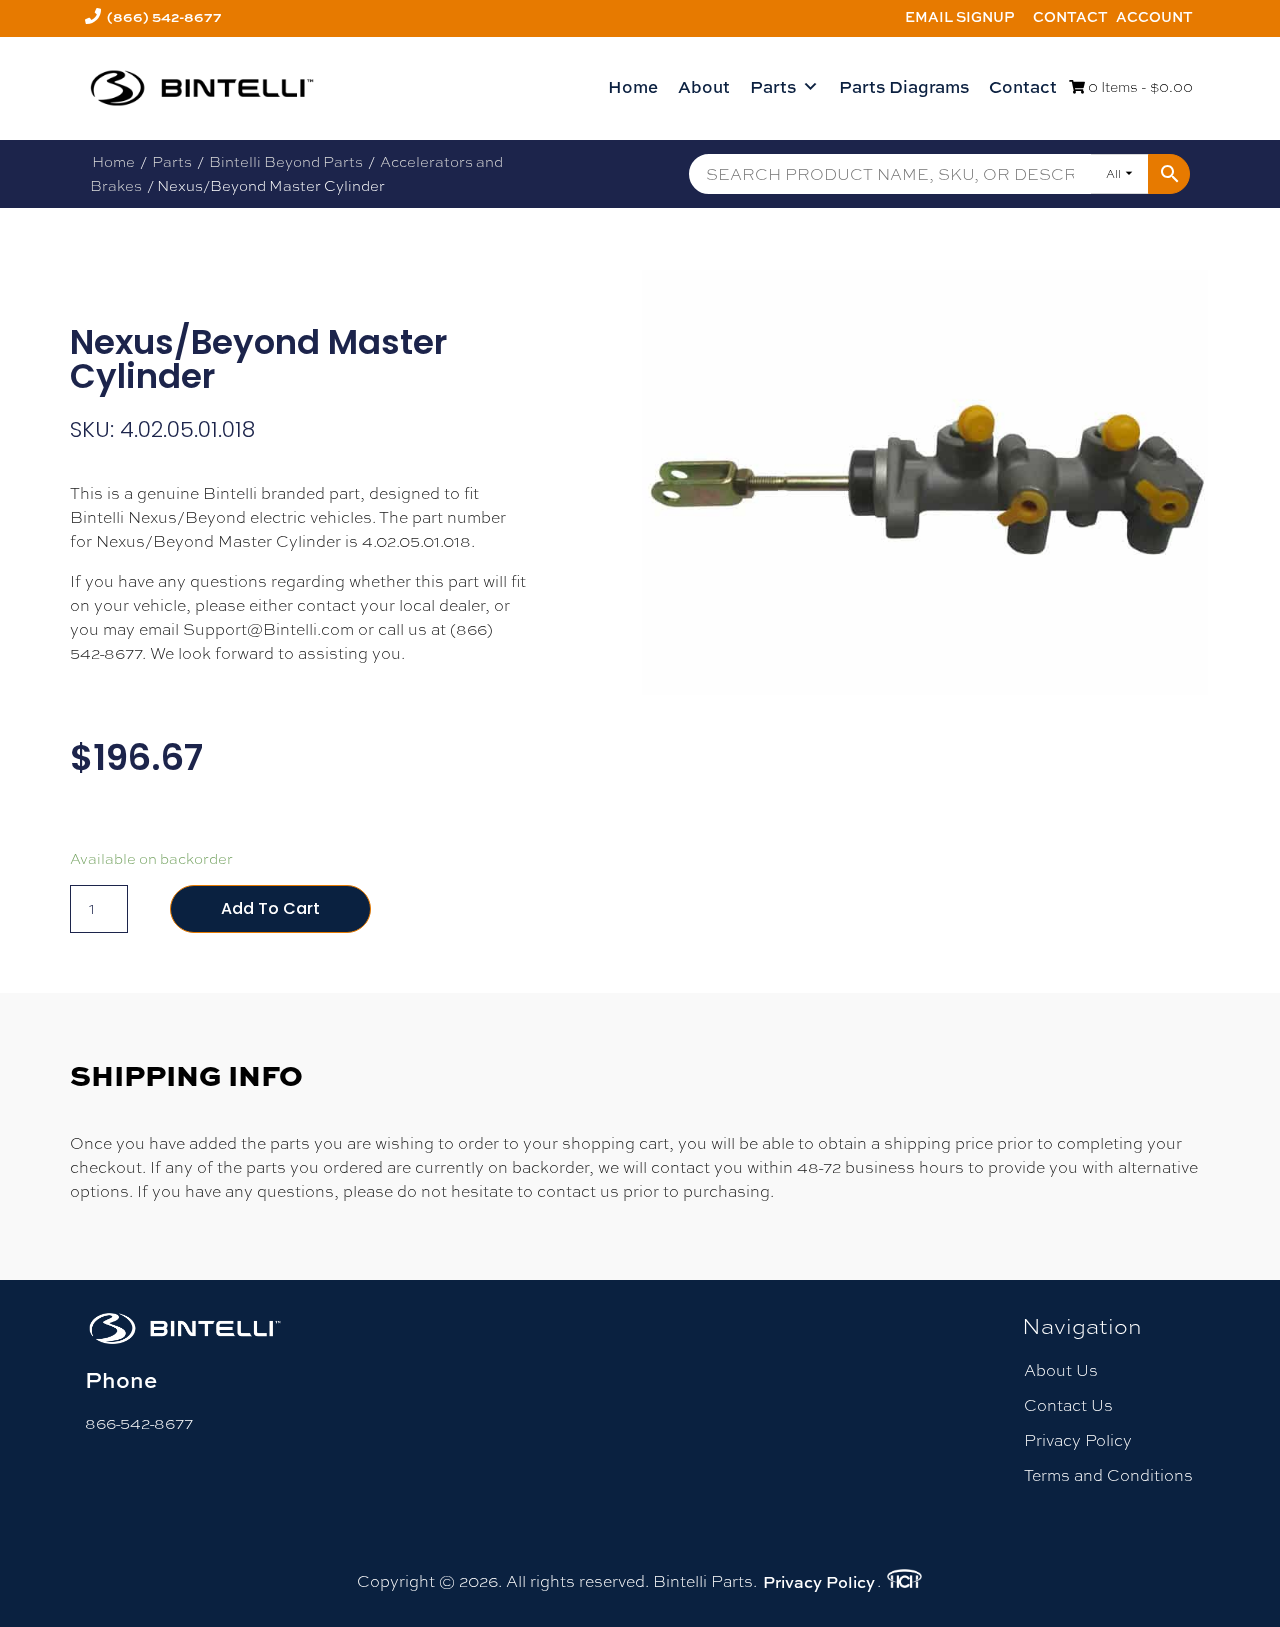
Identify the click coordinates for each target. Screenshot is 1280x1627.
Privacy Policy (1078, 1440)
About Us (1061, 1370)
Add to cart (270, 908)
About (704, 86)
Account (1154, 16)
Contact (1070, 16)
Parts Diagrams (904, 86)
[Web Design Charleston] (904, 1582)
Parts (773, 86)
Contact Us (1068, 1405)
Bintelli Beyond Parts (286, 161)
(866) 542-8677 (164, 16)
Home (633, 86)
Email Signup (960, 16)
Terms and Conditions (1108, 1475)
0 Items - (1139, 87)
